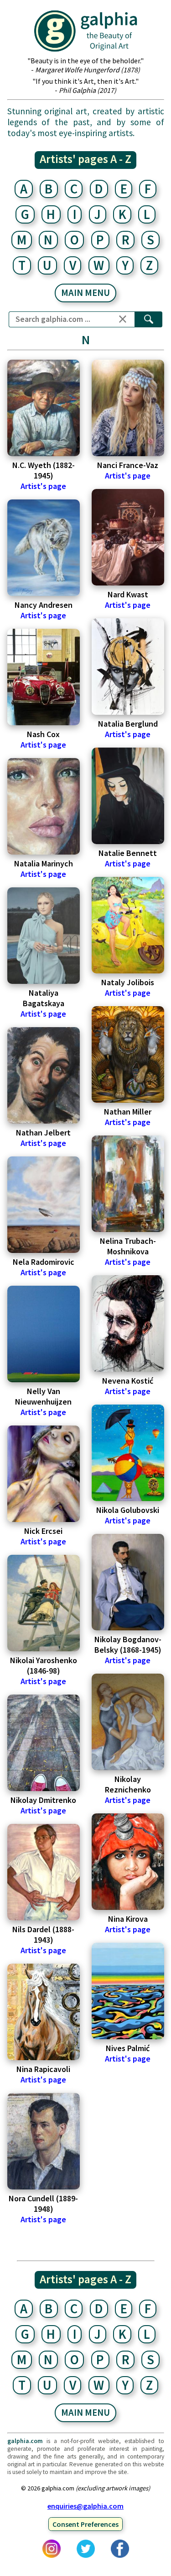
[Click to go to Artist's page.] (44, 408)
